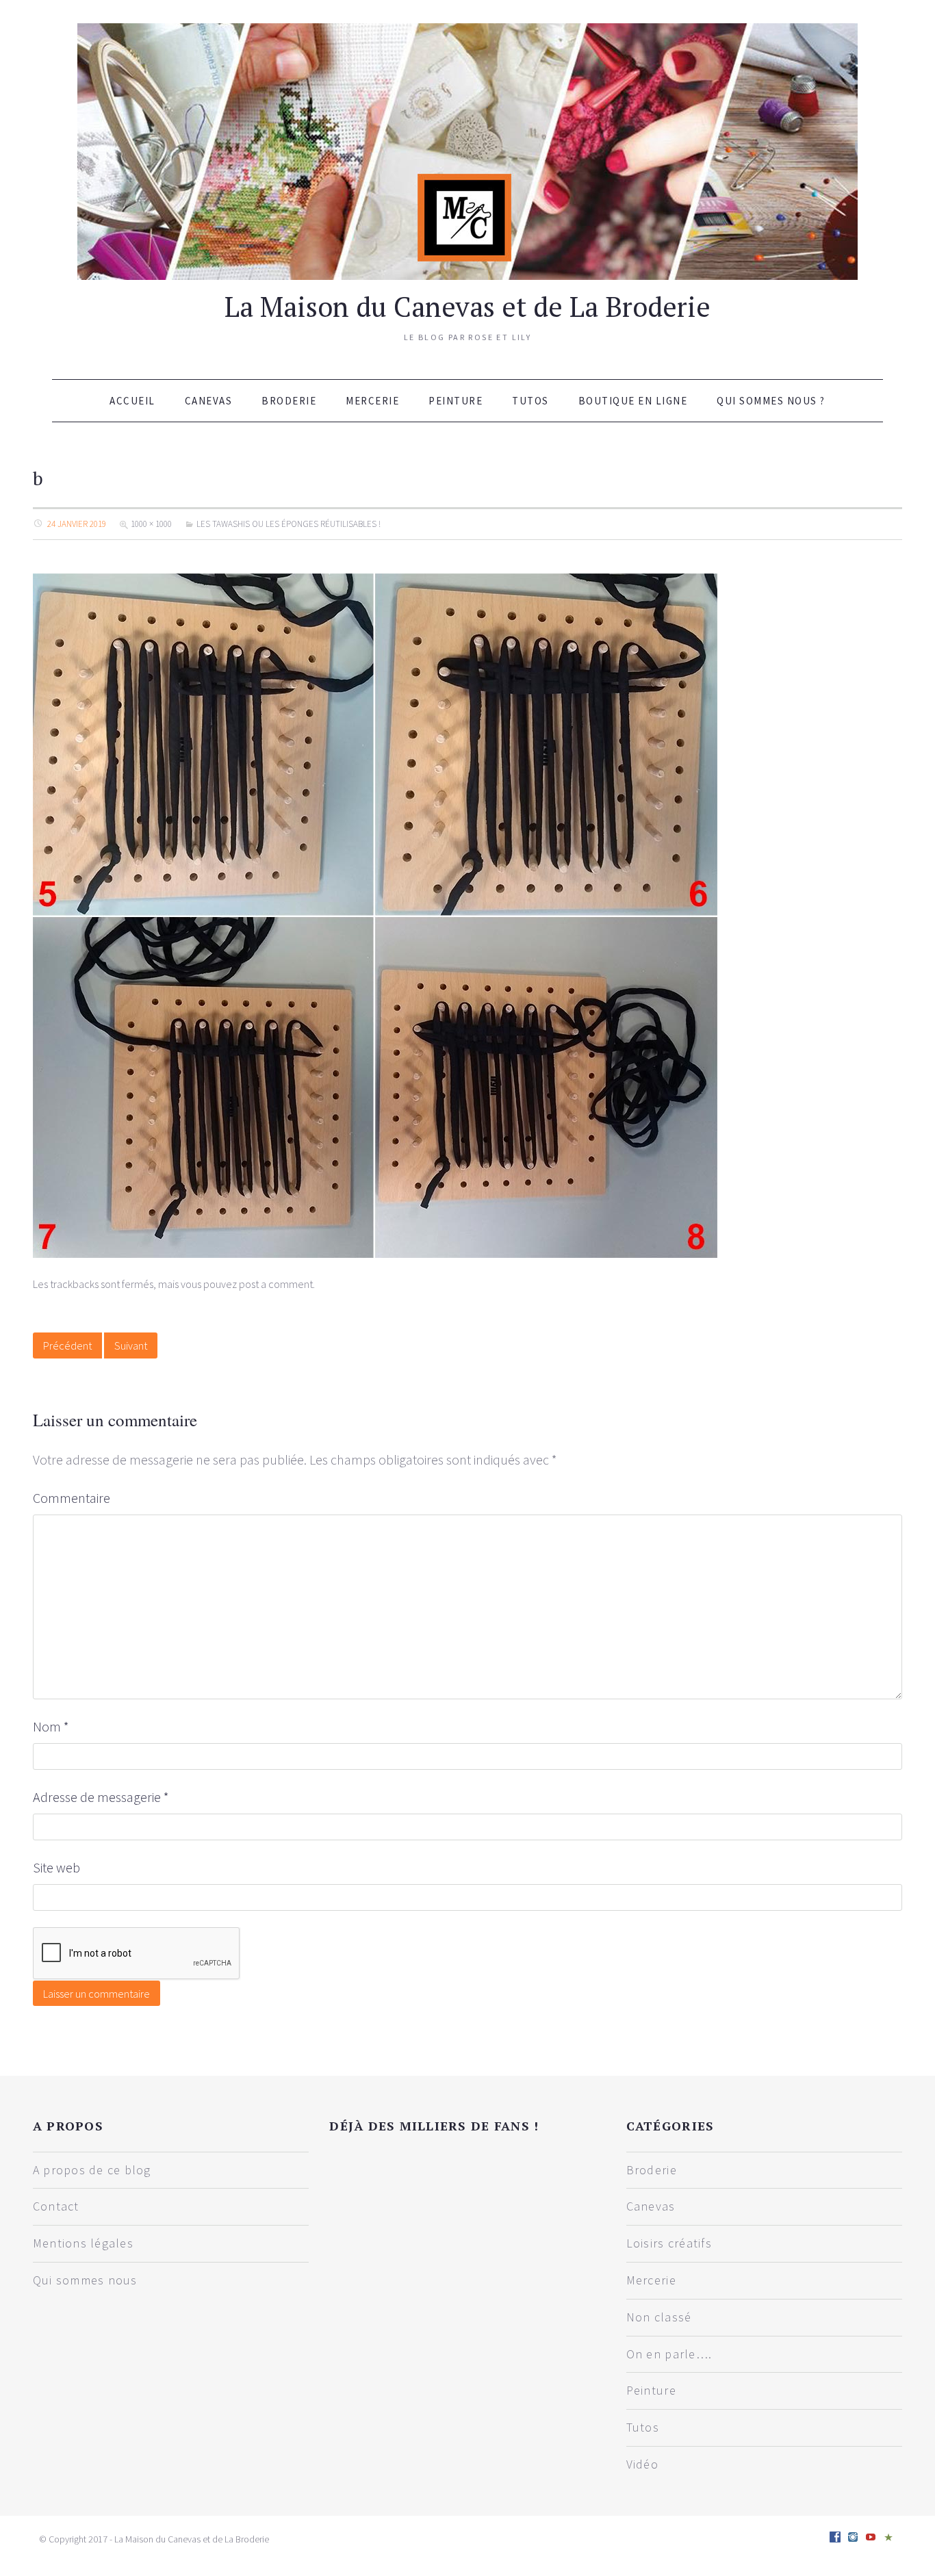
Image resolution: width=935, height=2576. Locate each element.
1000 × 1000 (151, 524)
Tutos (530, 401)
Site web (56, 1867)
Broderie (289, 401)
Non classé (659, 2317)
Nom (51, 1726)
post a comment (276, 1284)
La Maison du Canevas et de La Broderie (467, 306)
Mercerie (372, 401)
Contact (56, 2206)
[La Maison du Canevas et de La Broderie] (467, 150)
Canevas (209, 401)
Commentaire (72, 1498)
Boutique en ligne (633, 401)
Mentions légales (83, 2243)
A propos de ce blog (92, 2170)
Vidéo (642, 2464)
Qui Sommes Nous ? (771, 401)
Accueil (132, 401)
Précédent (67, 1345)
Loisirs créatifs (669, 2243)
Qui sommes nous (85, 2280)
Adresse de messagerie (101, 1797)
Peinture (456, 401)
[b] (375, 914)
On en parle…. (669, 2354)
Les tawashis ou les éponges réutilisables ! (289, 524)
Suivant (131, 1345)
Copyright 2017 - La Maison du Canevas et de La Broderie (159, 2539)
